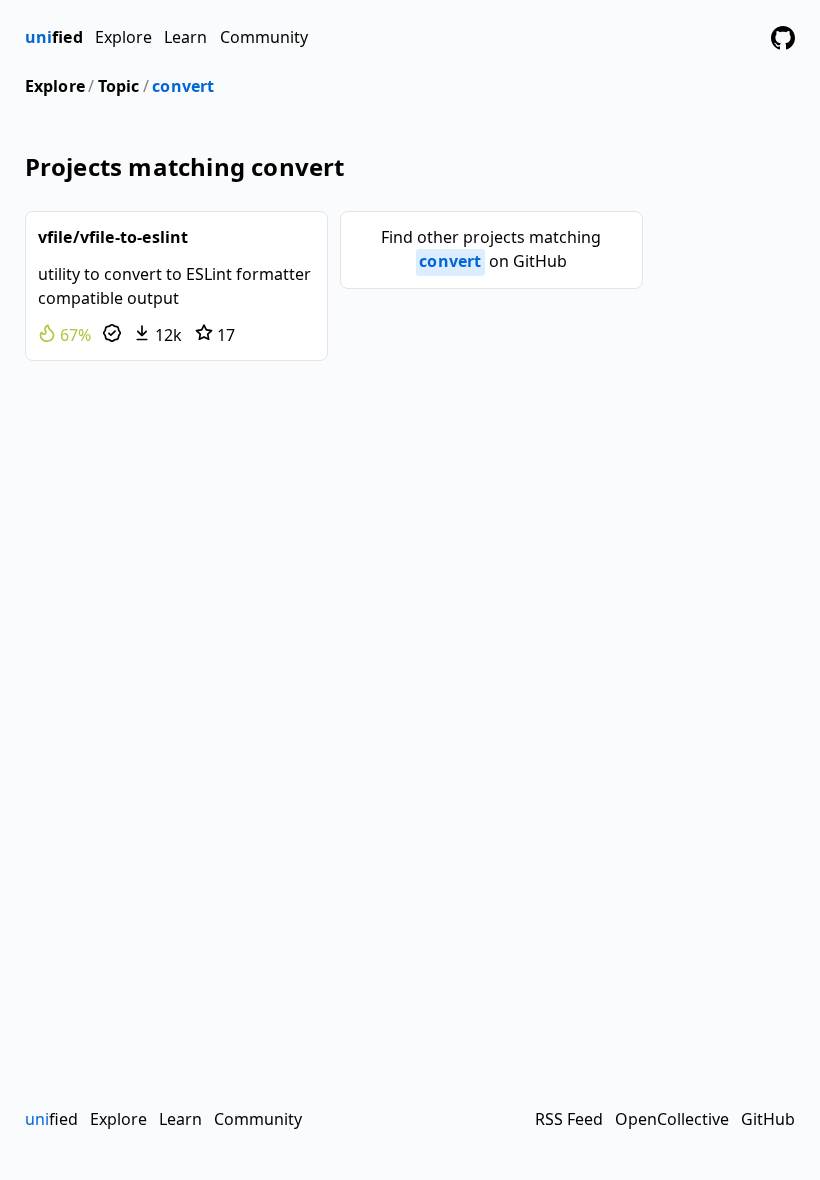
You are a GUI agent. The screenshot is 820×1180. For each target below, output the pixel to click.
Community (264, 37)
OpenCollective (672, 1119)
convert (183, 86)
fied (54, 37)
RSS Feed (569, 1119)
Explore (123, 37)
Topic (119, 86)
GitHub (768, 1119)
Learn (185, 37)
